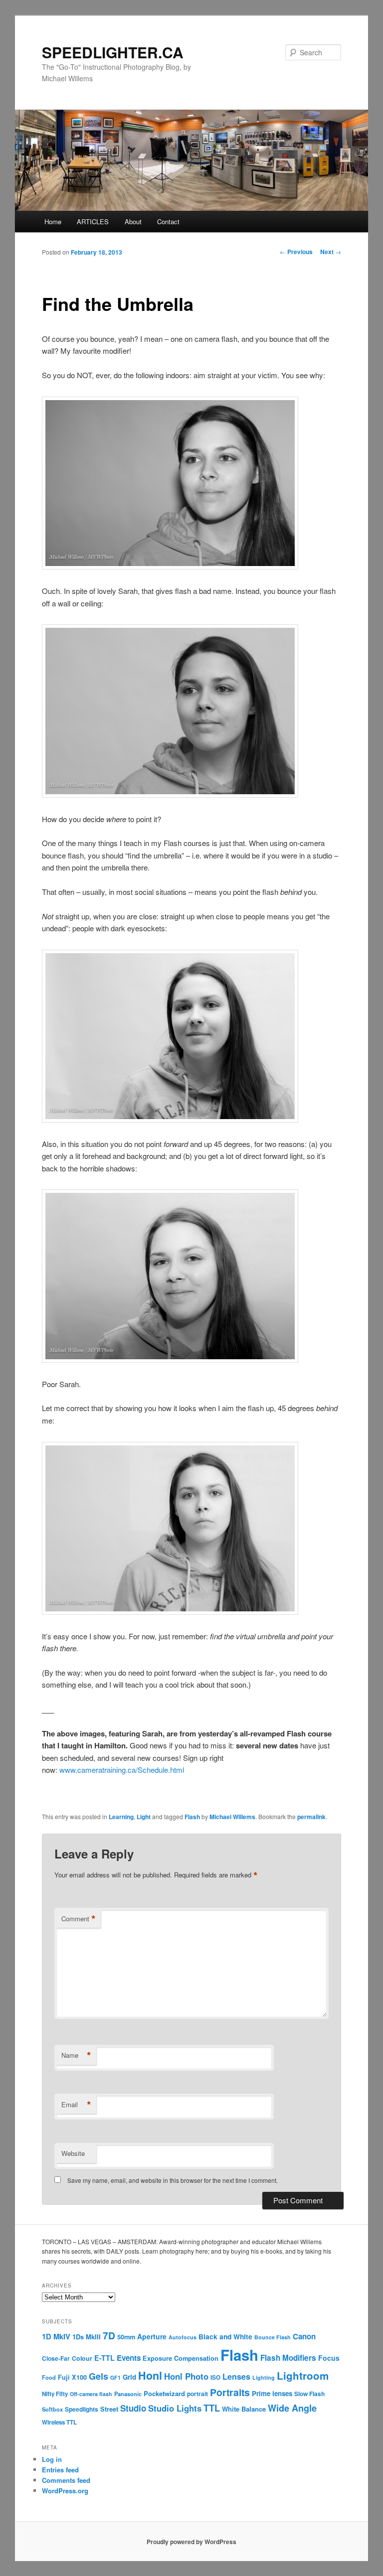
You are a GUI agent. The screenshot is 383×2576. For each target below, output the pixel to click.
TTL (212, 2408)
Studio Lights (175, 2408)
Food (49, 2377)
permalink (311, 1817)
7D (109, 2335)
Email (76, 2105)
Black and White (225, 2336)
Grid (129, 2377)
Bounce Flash (273, 2337)
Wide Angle (292, 2408)
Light (144, 1817)
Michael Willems (232, 1817)
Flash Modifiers (288, 2358)
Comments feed (66, 2480)
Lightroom (303, 2375)
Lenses (236, 2376)
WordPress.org (65, 2491)
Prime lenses (272, 2393)
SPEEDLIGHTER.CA (113, 52)
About (133, 221)
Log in (52, 2459)
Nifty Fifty (55, 2394)
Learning (121, 1817)
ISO (215, 2377)
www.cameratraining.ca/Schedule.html (122, 1770)
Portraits (230, 2392)
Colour (82, 2358)
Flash (192, 1817)
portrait (197, 2394)
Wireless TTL (59, 2422)
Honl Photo (186, 2376)
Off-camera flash (91, 2394)
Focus (329, 2358)
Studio (133, 2408)
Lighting (264, 2377)
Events (129, 2358)
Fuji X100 (72, 2377)
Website (73, 2153)
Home (53, 221)
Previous (296, 252)
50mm (126, 2337)
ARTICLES (93, 221)
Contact (168, 221)
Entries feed (60, 2470)
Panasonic (128, 2394)
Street (109, 2409)
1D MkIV (56, 2336)
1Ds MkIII (87, 2337)
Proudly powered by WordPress (191, 2542)
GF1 (115, 2377)
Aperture (152, 2336)
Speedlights (82, 2409)
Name (76, 2055)
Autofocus (183, 2337)
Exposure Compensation (181, 2358)
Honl (150, 2375)
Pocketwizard (164, 2393)
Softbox (52, 2409)
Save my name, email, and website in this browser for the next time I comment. (173, 2180)
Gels (98, 2376)
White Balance (244, 2409)
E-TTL (104, 2358)
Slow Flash (309, 2394)
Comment (79, 1919)
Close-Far (56, 2359)
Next (331, 252)
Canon (304, 2336)
